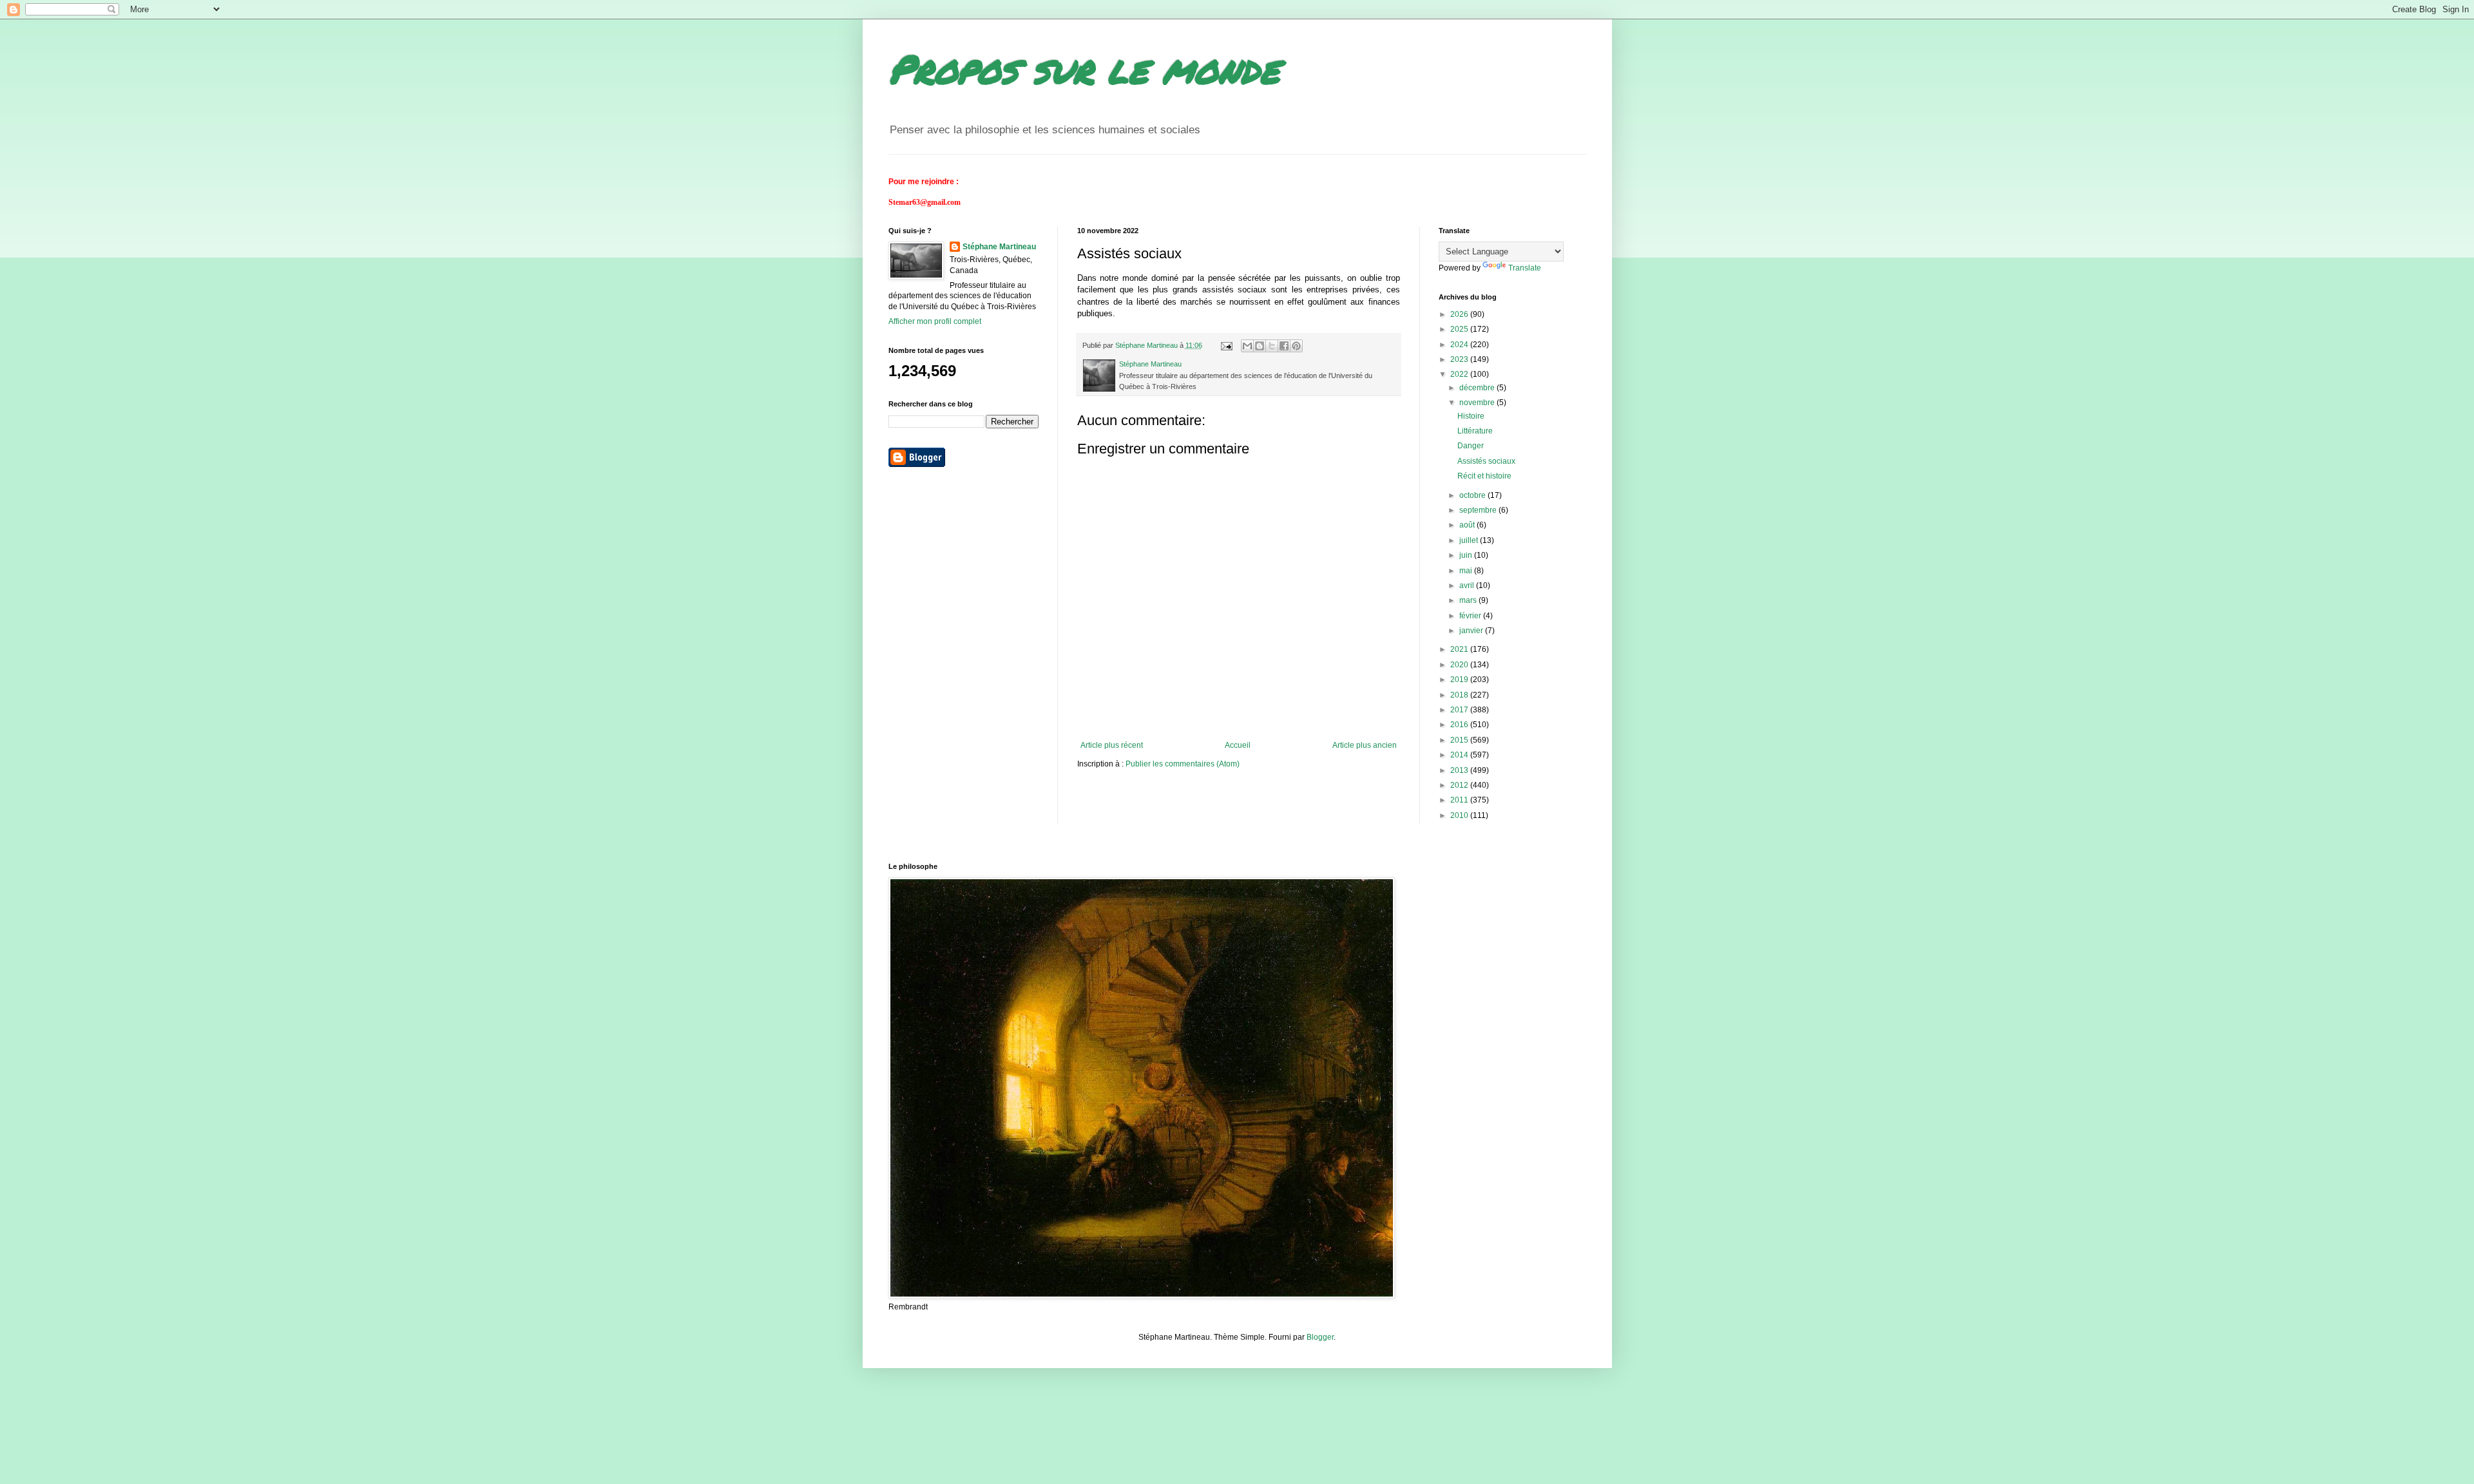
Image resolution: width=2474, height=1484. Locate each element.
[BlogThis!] (1260, 346)
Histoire (1471, 416)
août (1468, 525)
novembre (1478, 403)
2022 (1460, 374)
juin (1467, 555)
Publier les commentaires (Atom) (1183, 764)
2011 (1460, 800)
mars (1469, 600)
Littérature (1475, 431)
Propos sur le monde (1084, 68)
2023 (1460, 359)
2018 (1460, 695)
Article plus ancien (1365, 745)
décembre (1478, 388)
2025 (1460, 329)
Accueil (1238, 745)
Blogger (1320, 1337)
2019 (1460, 680)
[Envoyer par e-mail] (1247, 346)
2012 (1460, 785)
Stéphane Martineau (999, 247)
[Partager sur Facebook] (1284, 346)
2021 (1460, 649)
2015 (1460, 740)
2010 (1460, 815)
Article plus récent (1112, 745)
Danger (1471, 446)
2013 (1460, 770)
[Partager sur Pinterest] (1296, 346)
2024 (1460, 345)
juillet (1470, 540)
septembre (1479, 510)
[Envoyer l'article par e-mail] (1226, 345)
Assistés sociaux (1486, 461)
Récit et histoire (1484, 476)
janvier (1472, 631)
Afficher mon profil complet (935, 321)
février (1471, 616)
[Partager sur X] (1272, 346)
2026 (1460, 314)
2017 (1460, 710)
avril (1468, 585)
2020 (1460, 665)
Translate (1525, 268)
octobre (1473, 495)
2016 (1460, 725)
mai (1467, 571)
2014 (1460, 755)
